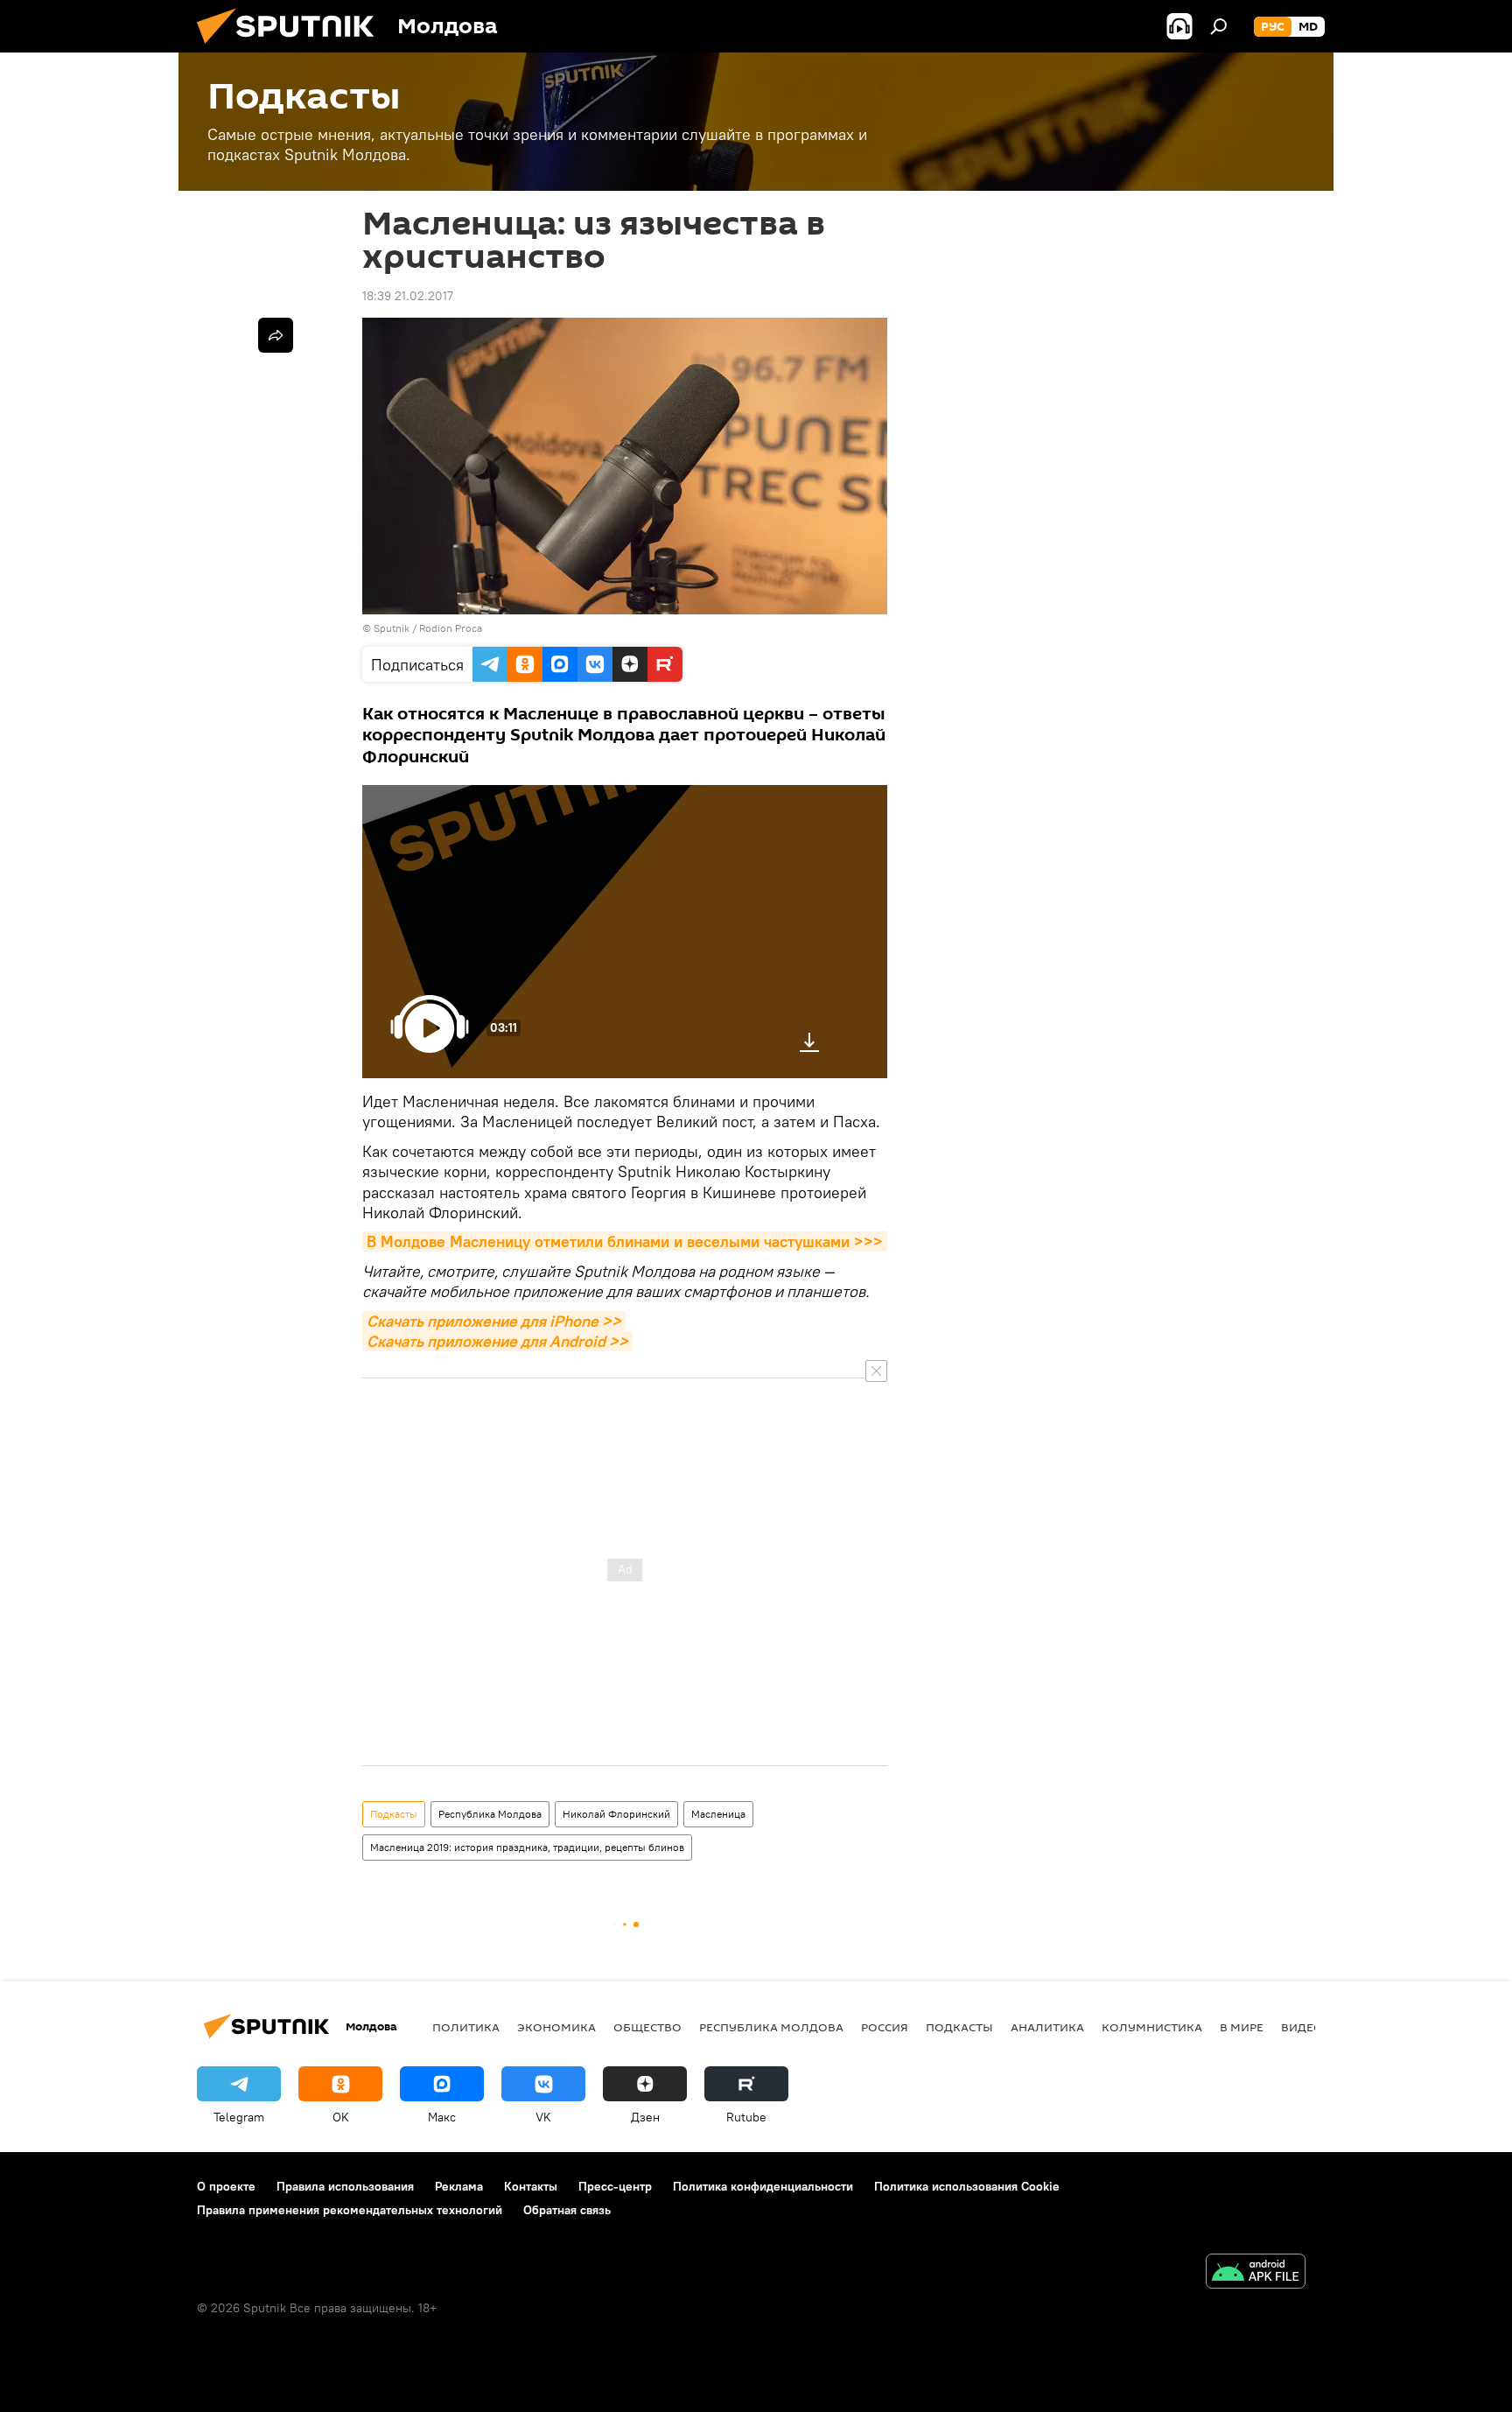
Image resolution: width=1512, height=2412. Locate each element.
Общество (647, 2027)
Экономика (556, 2027)
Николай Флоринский (616, 1814)
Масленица (718, 1814)
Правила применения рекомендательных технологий (350, 2210)
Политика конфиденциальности (763, 2186)
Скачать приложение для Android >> (497, 1341)
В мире (1242, 2027)
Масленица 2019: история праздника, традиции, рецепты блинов (527, 1847)
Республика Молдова (490, 1814)
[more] (276, 335)
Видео (1302, 2027)
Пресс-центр (615, 2186)
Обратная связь (567, 2210)
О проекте (226, 2186)
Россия (885, 2027)
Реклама (459, 2186)
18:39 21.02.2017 (408, 296)
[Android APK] (1256, 2273)
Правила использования (345, 2186)
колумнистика (1152, 2027)
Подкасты (394, 1814)
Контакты (531, 2186)
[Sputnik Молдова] (292, 48)
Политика (466, 2027)
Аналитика (1047, 2027)
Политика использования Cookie (967, 2186)
